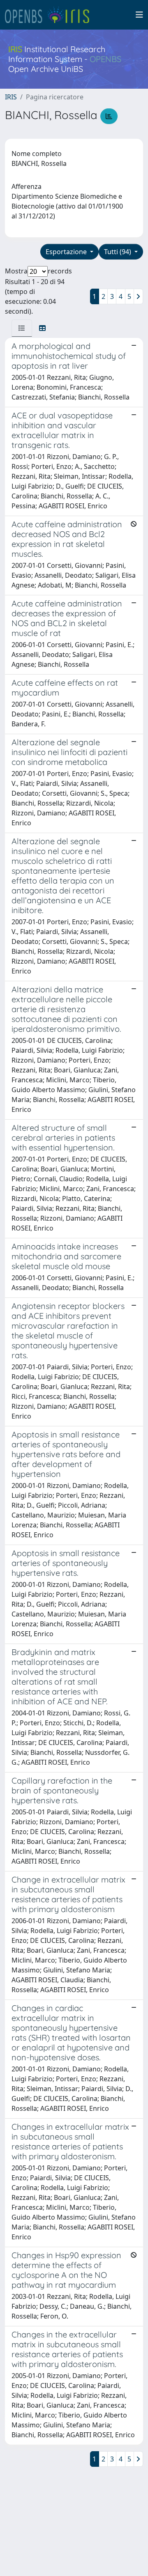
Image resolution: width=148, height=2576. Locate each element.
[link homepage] (51, 15)
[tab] (22, 328)
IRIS (11, 97)
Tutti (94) (118, 252)
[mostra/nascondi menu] (139, 15)
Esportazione (67, 252)
